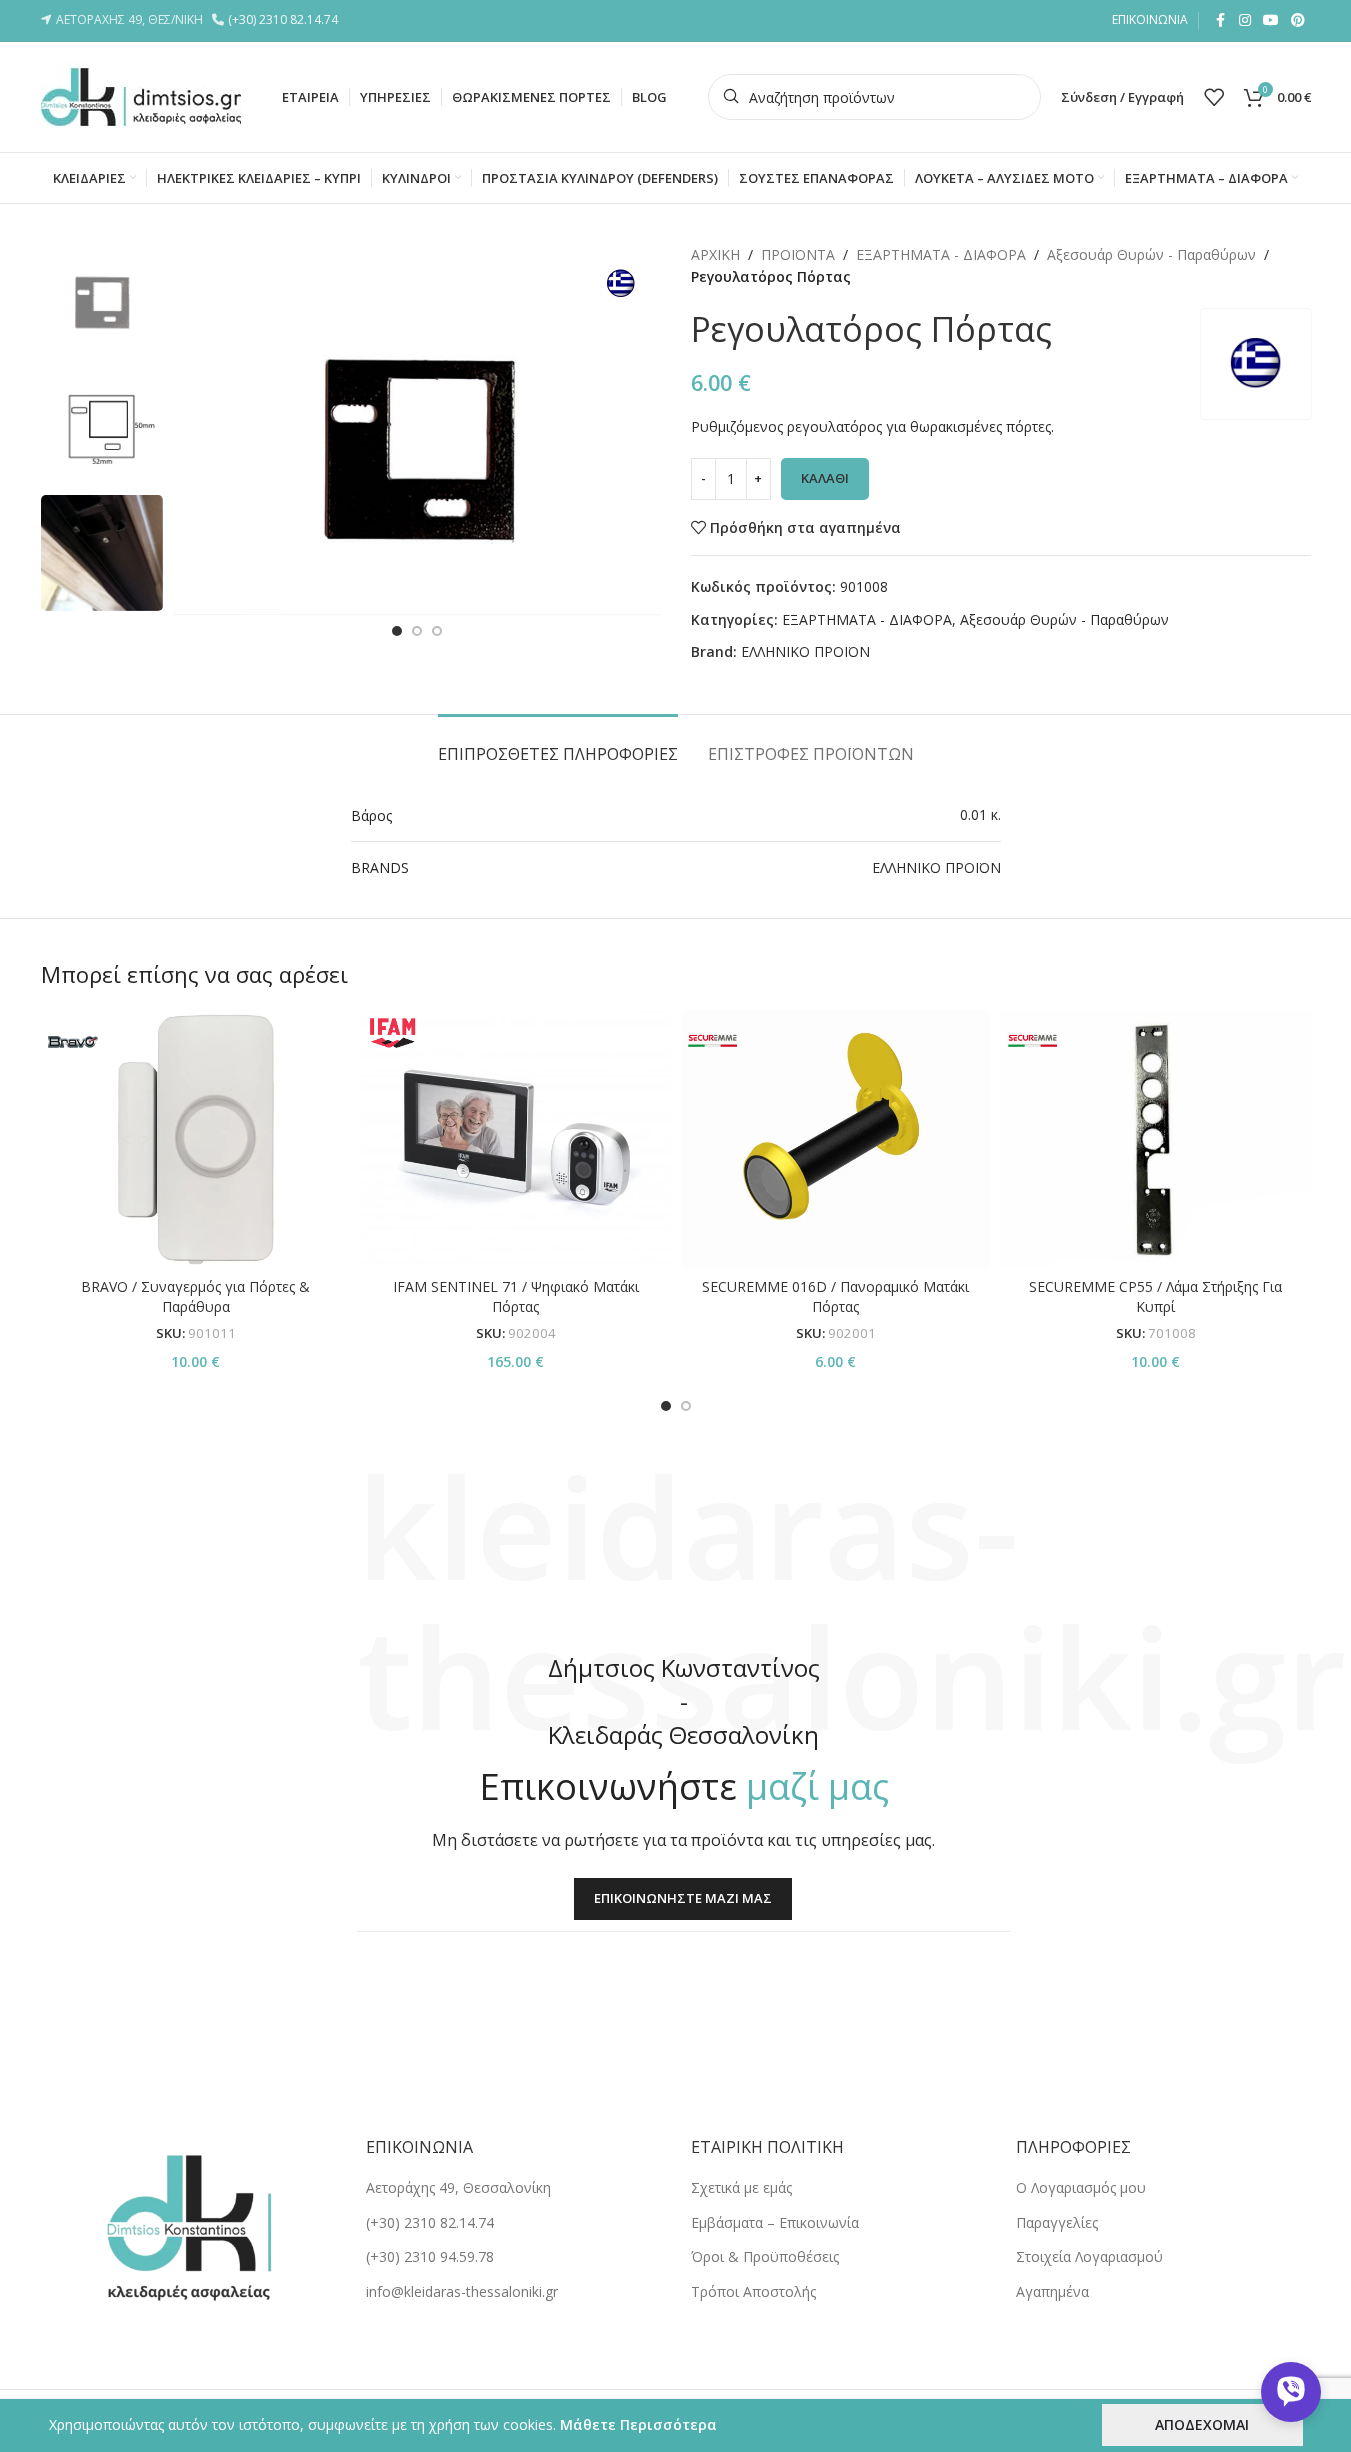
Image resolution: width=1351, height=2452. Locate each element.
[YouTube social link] (1271, 20)
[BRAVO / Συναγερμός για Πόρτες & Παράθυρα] (196, 1139)
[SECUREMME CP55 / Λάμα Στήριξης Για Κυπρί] (1156, 1139)
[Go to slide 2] (417, 631)
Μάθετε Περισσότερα (638, 2424)
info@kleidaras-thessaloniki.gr (462, 2291)
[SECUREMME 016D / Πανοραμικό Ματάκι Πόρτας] (836, 1139)
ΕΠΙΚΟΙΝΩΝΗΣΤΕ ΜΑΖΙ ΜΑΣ (683, 1898)
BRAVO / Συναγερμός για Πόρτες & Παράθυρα (195, 1296)
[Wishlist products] (1214, 97)
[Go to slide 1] (397, 631)
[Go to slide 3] (437, 631)
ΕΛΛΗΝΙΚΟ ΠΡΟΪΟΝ (805, 651)
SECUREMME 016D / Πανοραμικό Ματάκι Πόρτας (835, 1296)
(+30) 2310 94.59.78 (430, 2256)
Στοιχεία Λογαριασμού (1089, 2256)
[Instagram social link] (1245, 20)
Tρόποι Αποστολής (753, 2291)
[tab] (558, 744)
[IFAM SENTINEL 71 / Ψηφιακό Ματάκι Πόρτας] (516, 1139)
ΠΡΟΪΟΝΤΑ (798, 254)
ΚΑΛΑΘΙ (825, 478)
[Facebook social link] (1221, 20)
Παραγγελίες (1057, 2222)
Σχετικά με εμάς (741, 2187)
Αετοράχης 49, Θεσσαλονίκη (458, 2187)
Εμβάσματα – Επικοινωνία (775, 2222)
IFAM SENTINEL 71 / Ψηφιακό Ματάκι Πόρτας (516, 1296)
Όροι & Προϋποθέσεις (765, 2256)
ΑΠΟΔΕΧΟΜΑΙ (1202, 2424)
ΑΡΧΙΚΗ (715, 254)
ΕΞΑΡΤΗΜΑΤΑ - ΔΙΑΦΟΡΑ (941, 254)
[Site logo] (141, 95)
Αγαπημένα (1052, 2291)
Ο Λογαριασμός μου (1081, 2187)
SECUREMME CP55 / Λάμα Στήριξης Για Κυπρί (1155, 1296)
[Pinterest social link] (1298, 20)
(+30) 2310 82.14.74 (286, 19)
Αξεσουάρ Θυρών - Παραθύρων (1151, 254)
